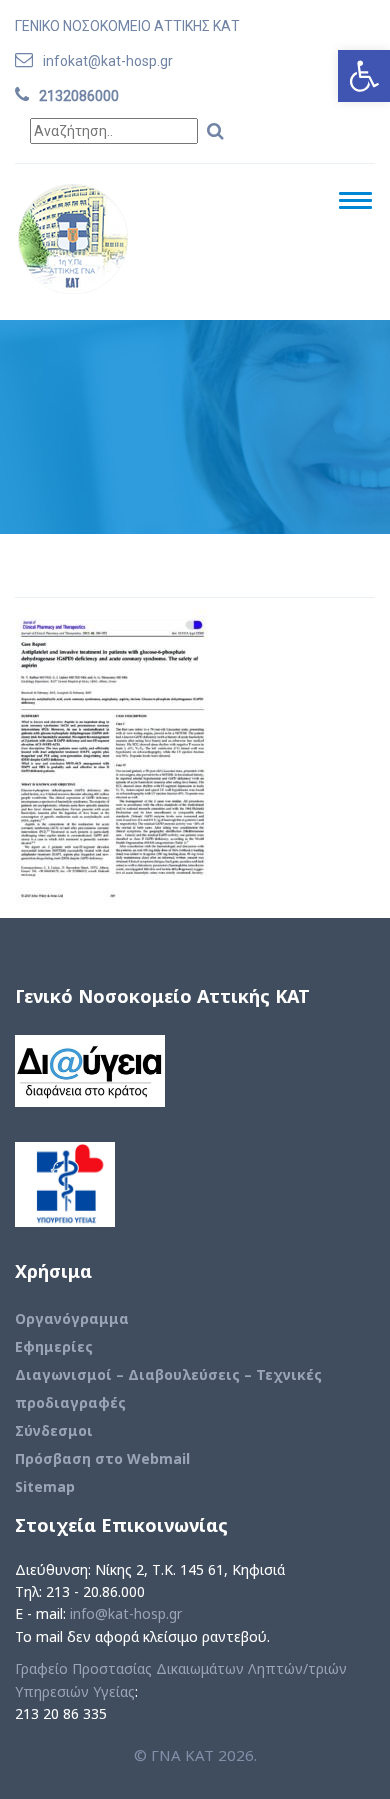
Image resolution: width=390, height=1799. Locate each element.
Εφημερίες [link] (54, 1346)
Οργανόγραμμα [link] (72, 1318)
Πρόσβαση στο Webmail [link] (102, 1458)
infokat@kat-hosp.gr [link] (108, 61)
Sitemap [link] (45, 1486)
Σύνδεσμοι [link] (54, 1430)
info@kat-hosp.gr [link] (126, 1613)
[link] (364, 76)
